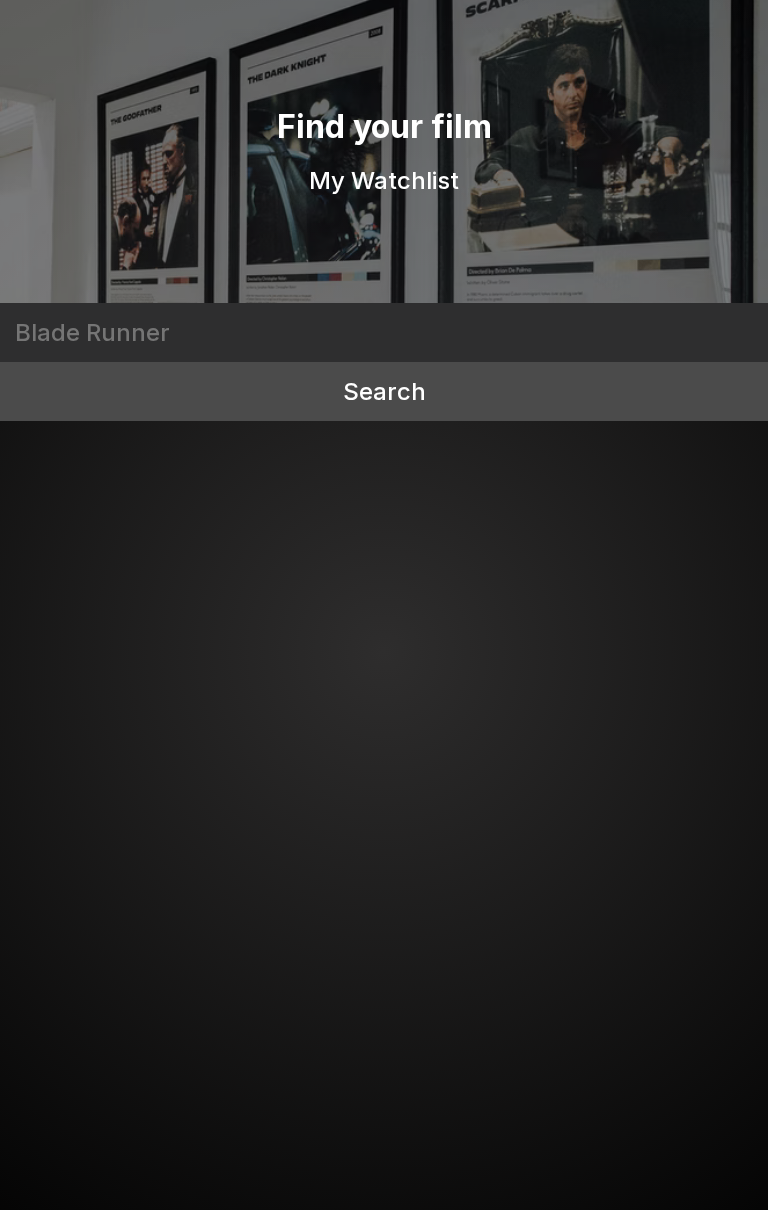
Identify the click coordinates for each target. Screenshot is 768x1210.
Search (384, 391)
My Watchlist (384, 180)
